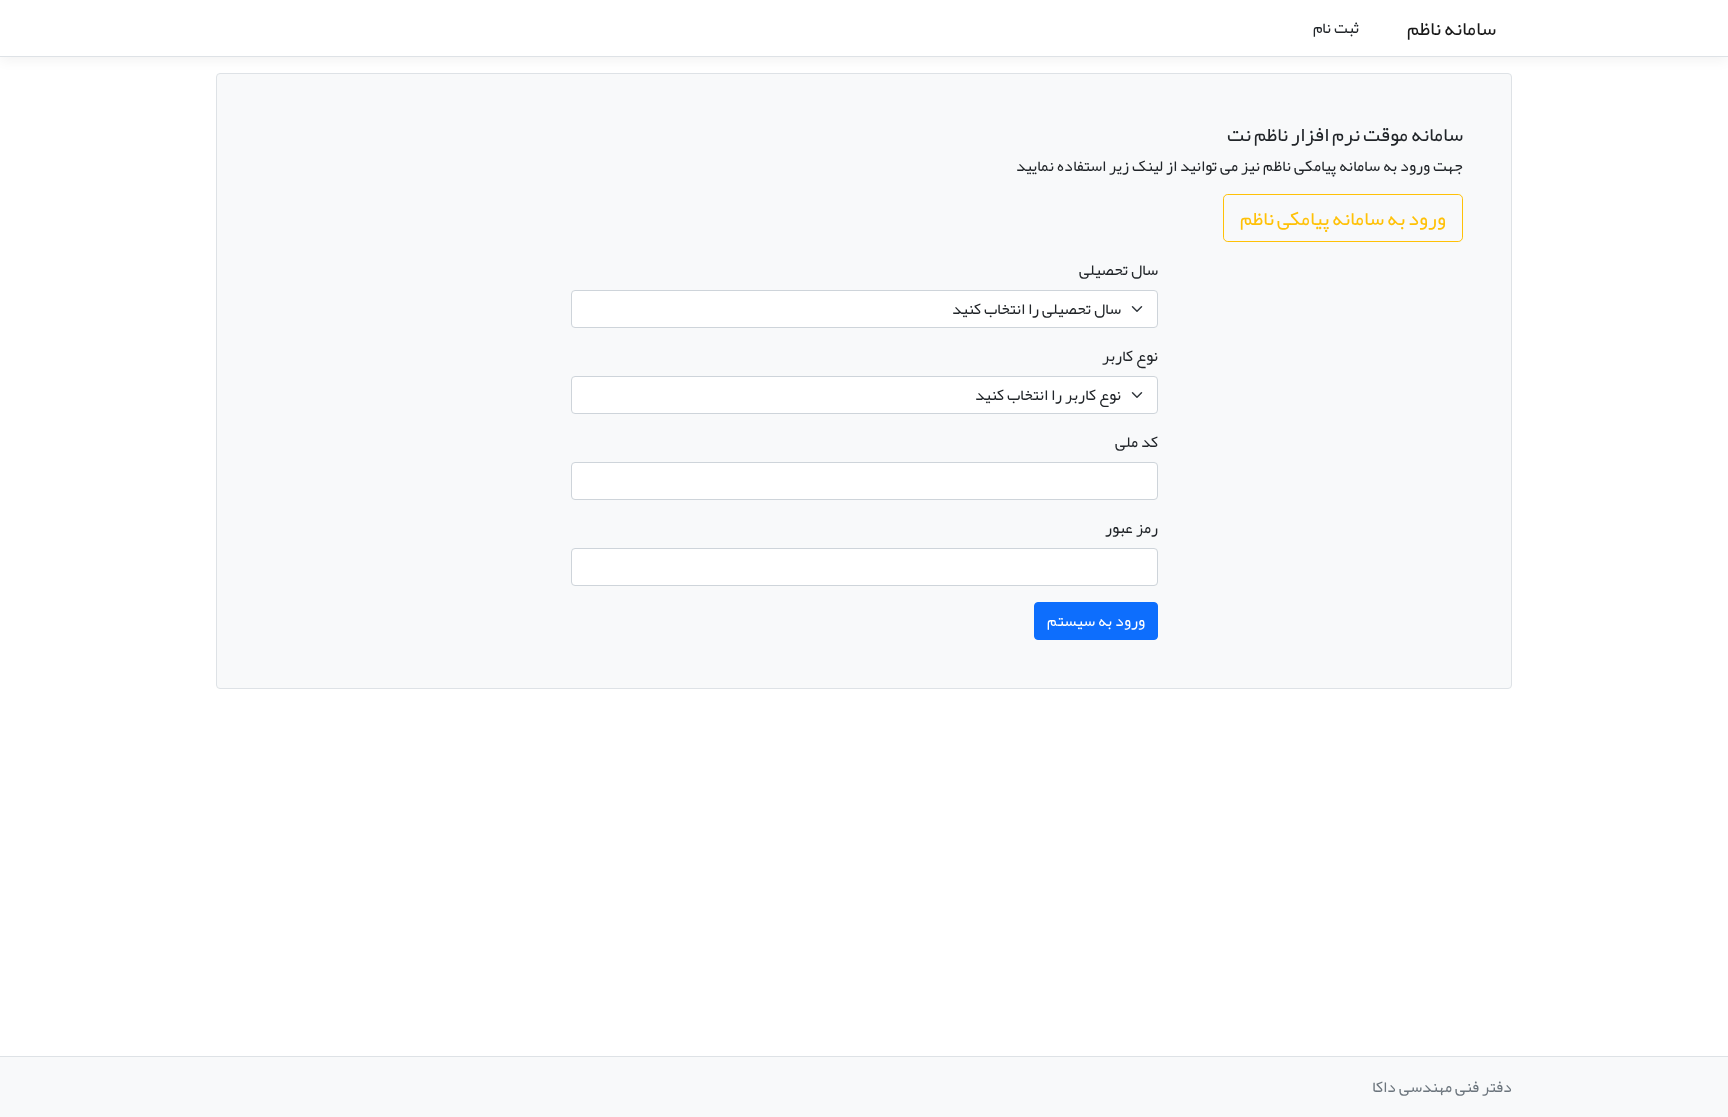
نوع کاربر (1130, 356)
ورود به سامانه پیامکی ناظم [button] (1343, 218)
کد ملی (1136, 442)
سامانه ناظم (1451, 28)
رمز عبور (1131, 528)
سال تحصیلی (1118, 270)
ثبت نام (1336, 28)
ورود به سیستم (1096, 621)
